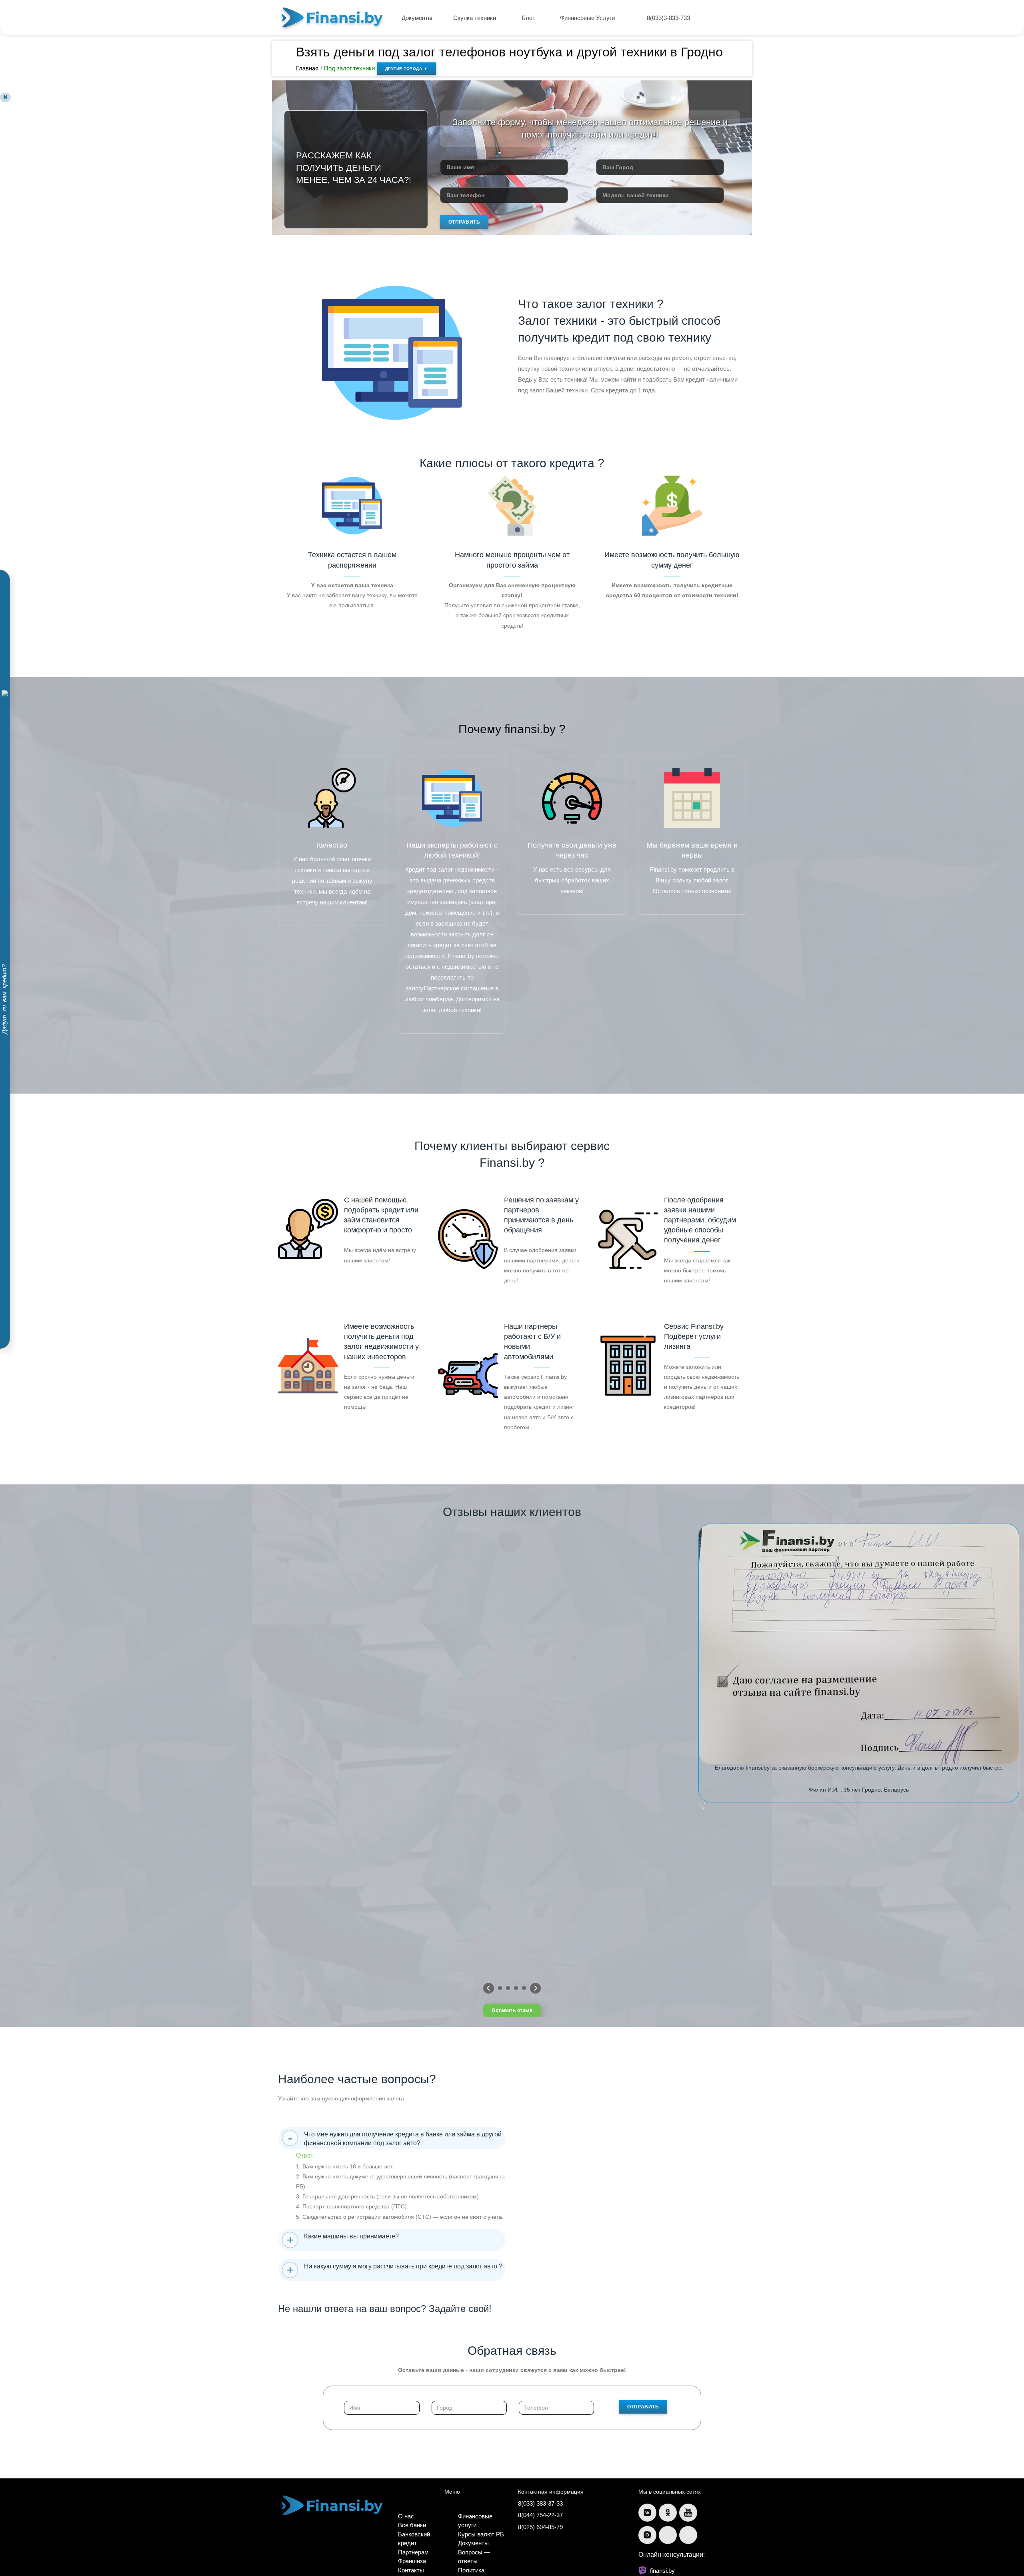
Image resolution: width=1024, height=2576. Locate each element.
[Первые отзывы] (489, 1988)
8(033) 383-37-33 (540, 2503)
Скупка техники (475, 18)
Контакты (411, 2570)
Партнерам (413, 2552)
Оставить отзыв (512, 2010)
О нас (406, 2516)
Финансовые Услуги (588, 18)
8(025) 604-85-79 (540, 2527)
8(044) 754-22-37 (540, 2515)
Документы (417, 18)
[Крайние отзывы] (535, 1988)
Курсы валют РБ (481, 2534)
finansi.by (662, 2571)
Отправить (464, 222)
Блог (529, 18)
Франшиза (412, 2561)
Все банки (412, 2525)
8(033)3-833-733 (668, 18)
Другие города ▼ (407, 69)
